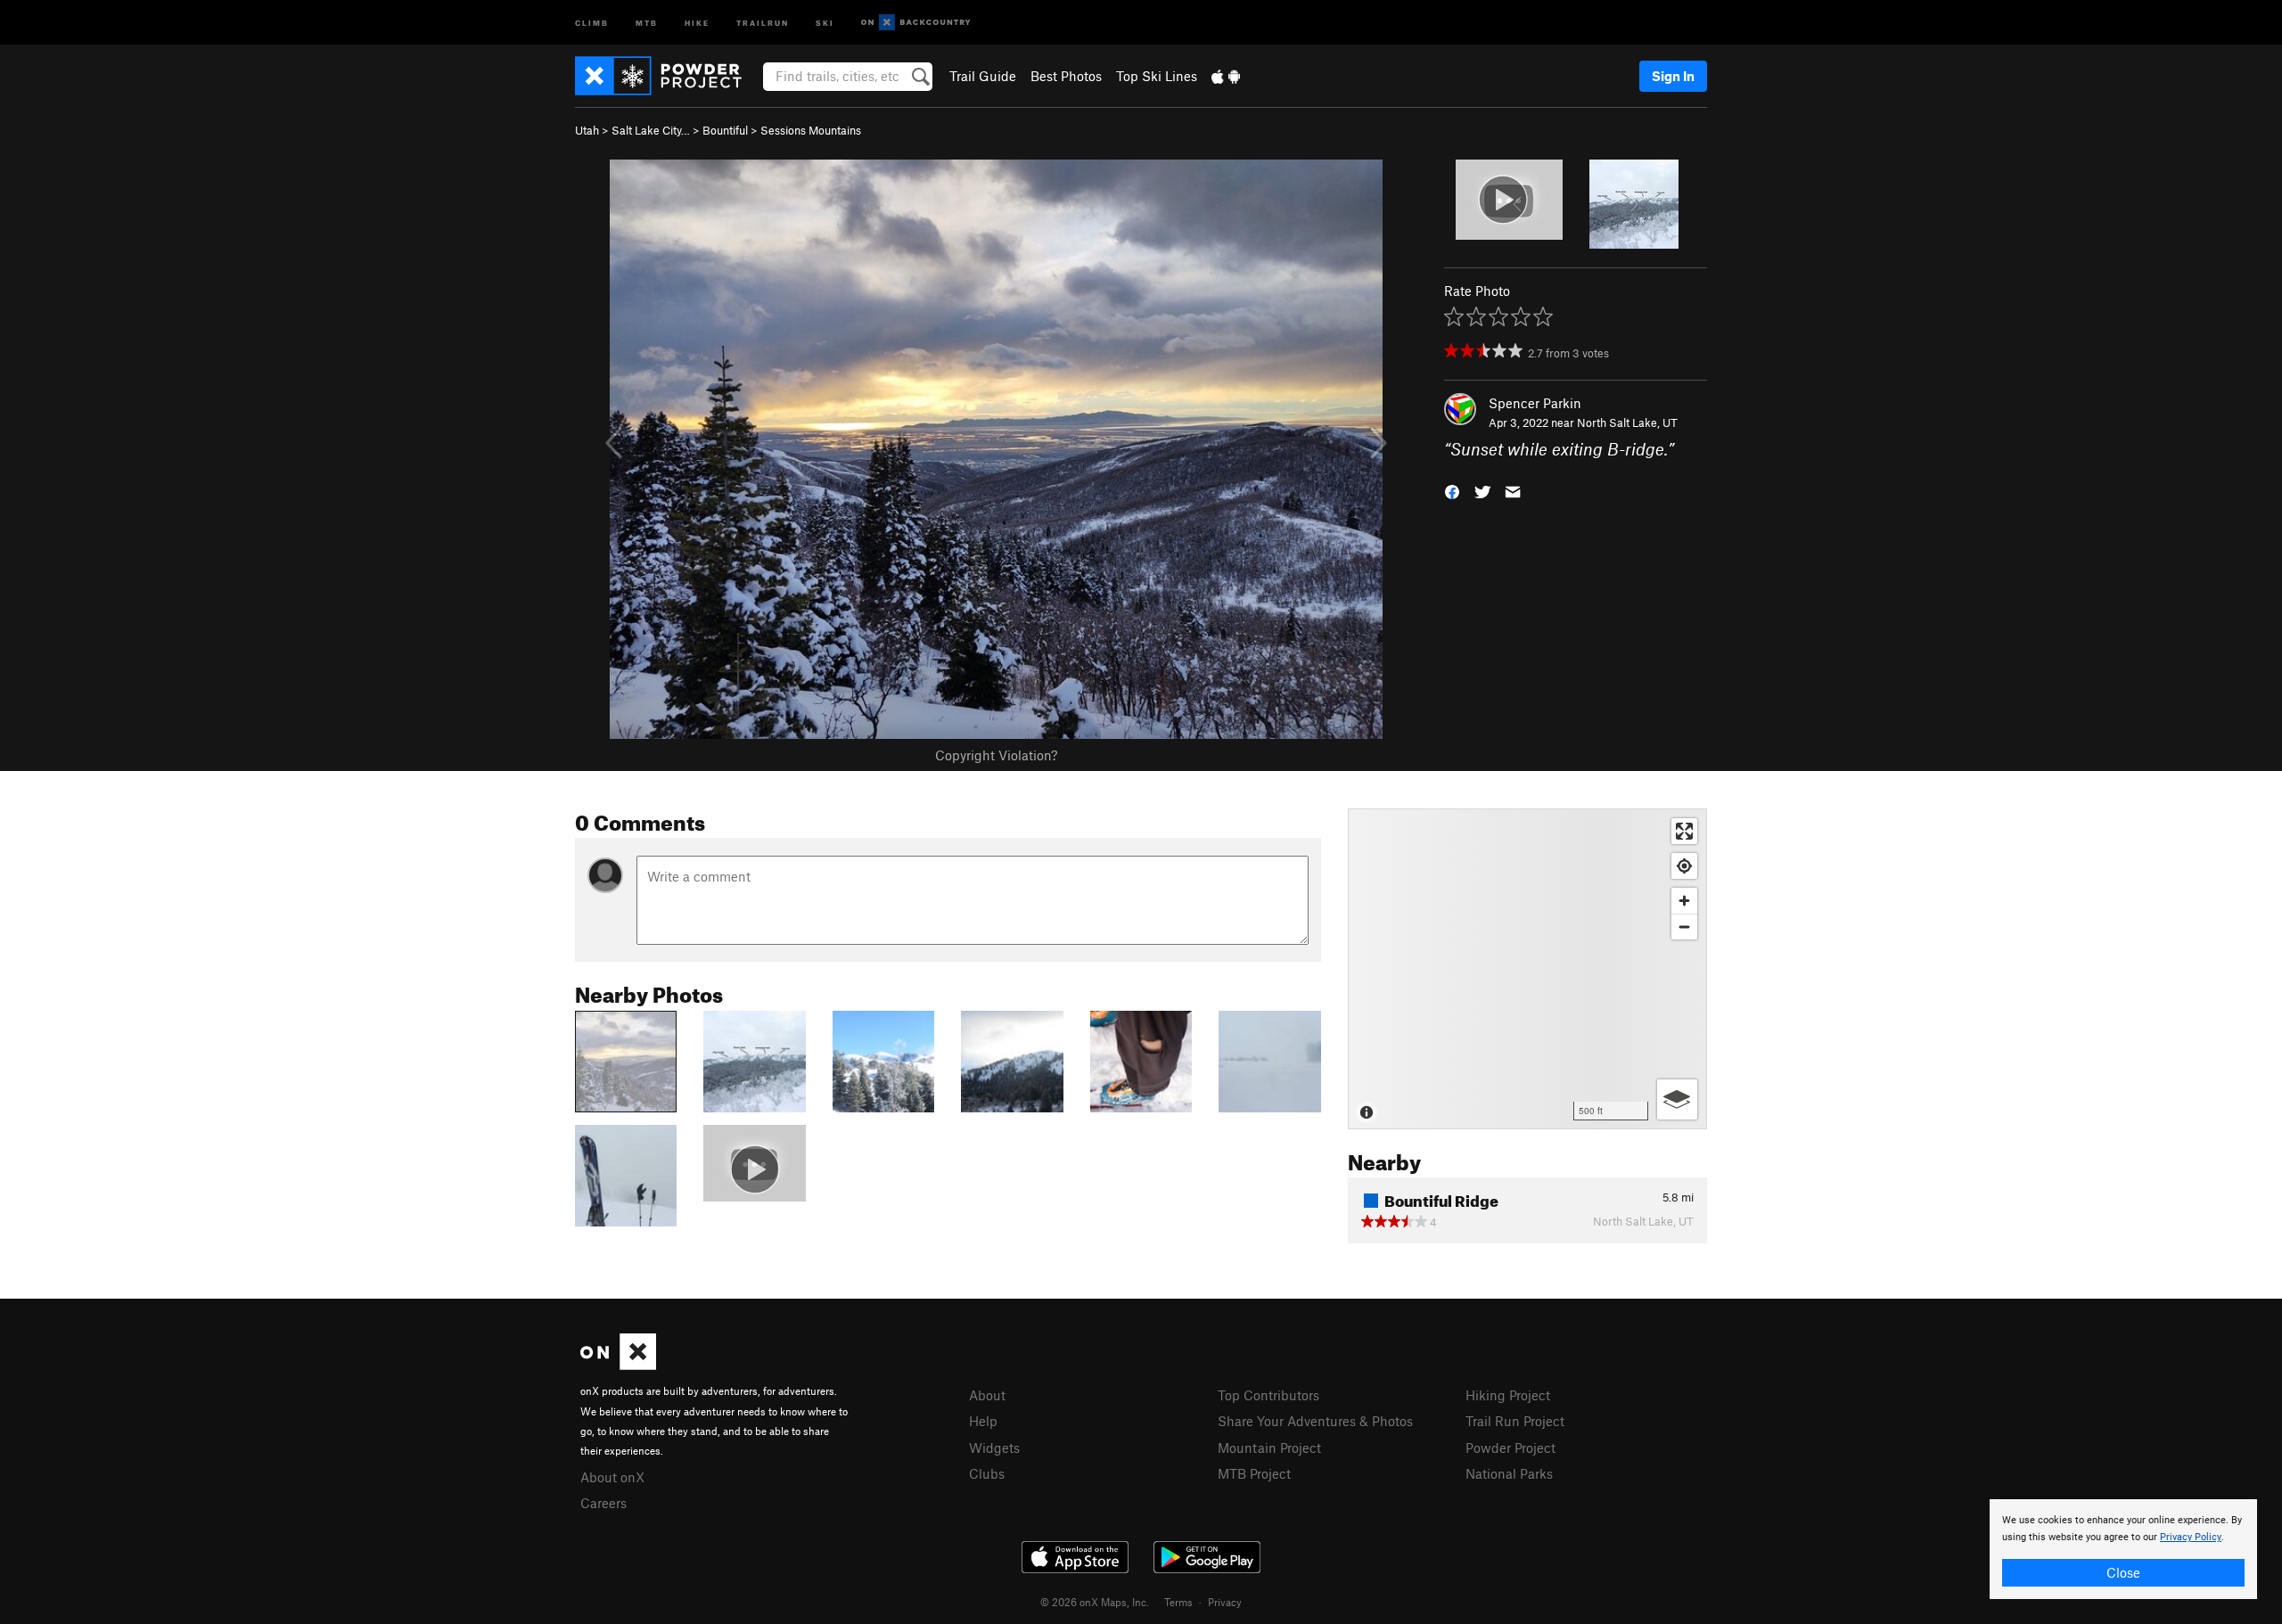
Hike (697, 22)
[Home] (667, 76)
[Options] (1677, 1099)
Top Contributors (1268, 1395)
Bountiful (725, 130)
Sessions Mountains (811, 130)
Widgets (994, 1448)
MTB (647, 22)
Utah (587, 130)
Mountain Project (1269, 1448)
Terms (1178, 1602)
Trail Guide (983, 76)
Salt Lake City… (651, 130)
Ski (825, 22)
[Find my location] (1684, 866)
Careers (603, 1503)
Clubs (987, 1473)
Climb (592, 22)
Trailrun (763, 22)
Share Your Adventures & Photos (1315, 1421)
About (987, 1395)
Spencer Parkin (1535, 403)
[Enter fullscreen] (1684, 831)
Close (2123, 1572)
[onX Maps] (618, 1365)
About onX (612, 1477)
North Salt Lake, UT (1627, 422)
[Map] (1527, 969)
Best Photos (1066, 76)
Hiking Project (1508, 1395)
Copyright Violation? (996, 755)
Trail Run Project (1515, 1421)
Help (983, 1421)
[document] (2123, 1549)
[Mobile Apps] (1226, 76)
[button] (1452, 491)
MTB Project (1254, 1473)
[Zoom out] (1684, 927)
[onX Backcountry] (916, 23)
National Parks (1509, 1473)
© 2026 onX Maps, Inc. (1095, 1602)
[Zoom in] (1684, 901)
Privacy (1225, 1602)
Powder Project (1510, 1448)
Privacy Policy (2191, 1537)
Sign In (1673, 76)
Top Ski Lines (1157, 76)
